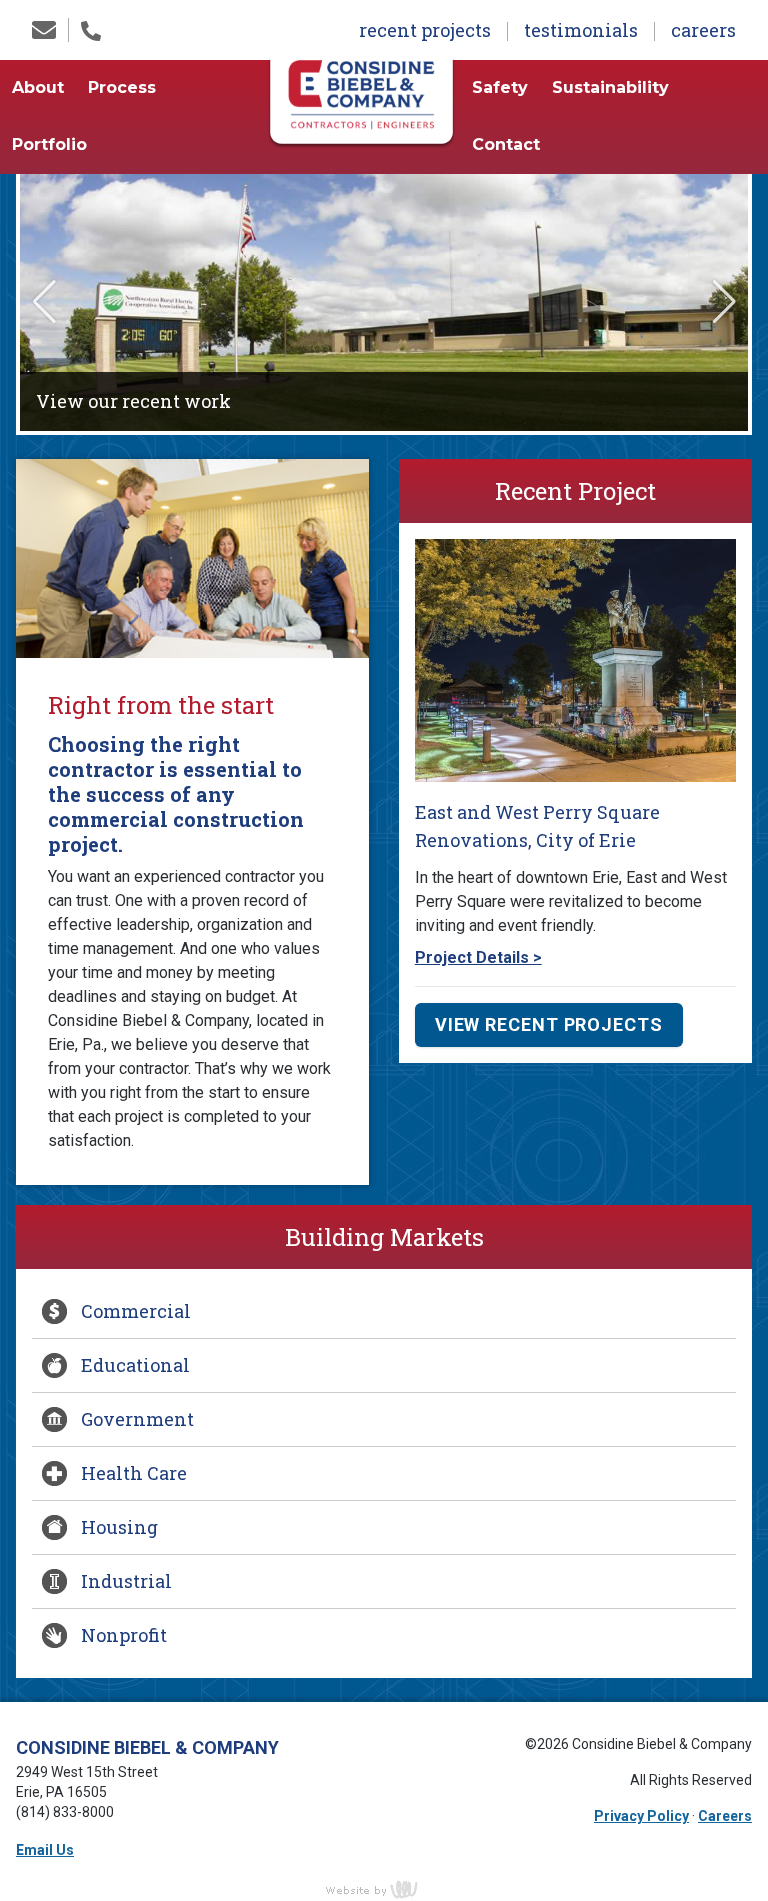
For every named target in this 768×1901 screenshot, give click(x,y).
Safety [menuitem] (500, 87)
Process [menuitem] (122, 87)
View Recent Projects (549, 1024)
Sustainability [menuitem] (610, 87)
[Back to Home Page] (361, 100)
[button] (44, 302)
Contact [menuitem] (506, 144)
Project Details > (478, 957)
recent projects (425, 30)
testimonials (581, 30)
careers (703, 30)
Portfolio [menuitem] (49, 144)
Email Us (45, 1850)
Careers (725, 1816)
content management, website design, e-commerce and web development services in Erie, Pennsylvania (384, 1889)
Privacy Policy (641, 1816)
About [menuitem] (38, 87)
